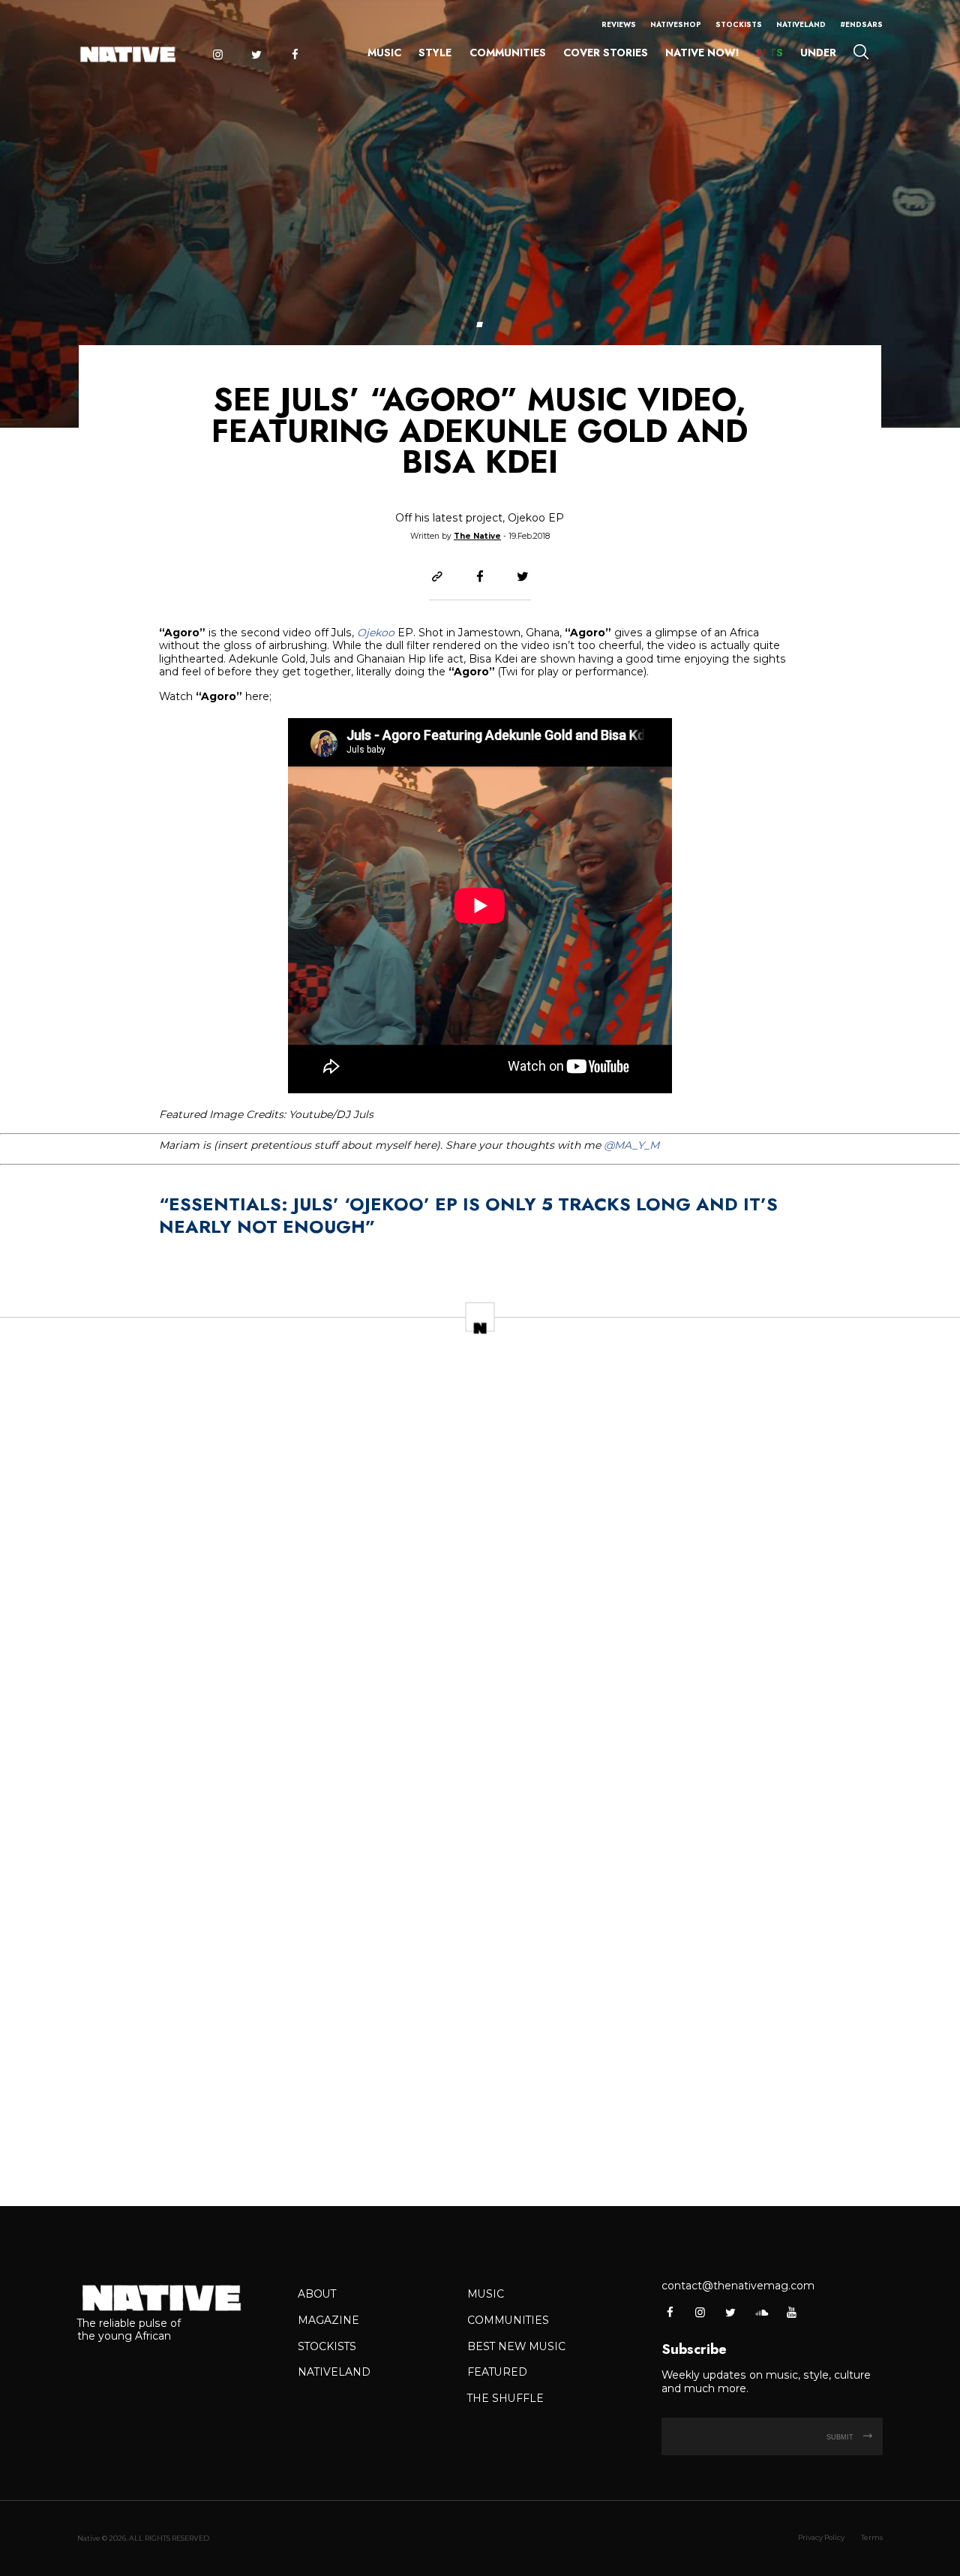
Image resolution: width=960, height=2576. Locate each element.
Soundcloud (761, 2312)
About (317, 2294)
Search (861, 51)
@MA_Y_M (631, 1145)
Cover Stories (606, 53)
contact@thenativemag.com (738, 2286)
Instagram (217, 55)
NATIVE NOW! (702, 53)
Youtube (791, 2312)
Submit (841, 2437)
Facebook (295, 55)
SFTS (769, 53)
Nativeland (801, 25)
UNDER (818, 53)
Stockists (739, 25)
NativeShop (676, 25)
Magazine (328, 2320)
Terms (872, 2537)
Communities (508, 53)
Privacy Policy (821, 2537)
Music (384, 53)
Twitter (256, 55)
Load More (480, 2149)
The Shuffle (505, 2398)
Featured (497, 2372)
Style (435, 53)
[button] (480, 325)
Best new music (516, 2346)
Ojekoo (376, 633)
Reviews (619, 25)
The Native (477, 536)
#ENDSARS (861, 25)
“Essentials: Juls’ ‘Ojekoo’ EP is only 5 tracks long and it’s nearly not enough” (468, 1215)
